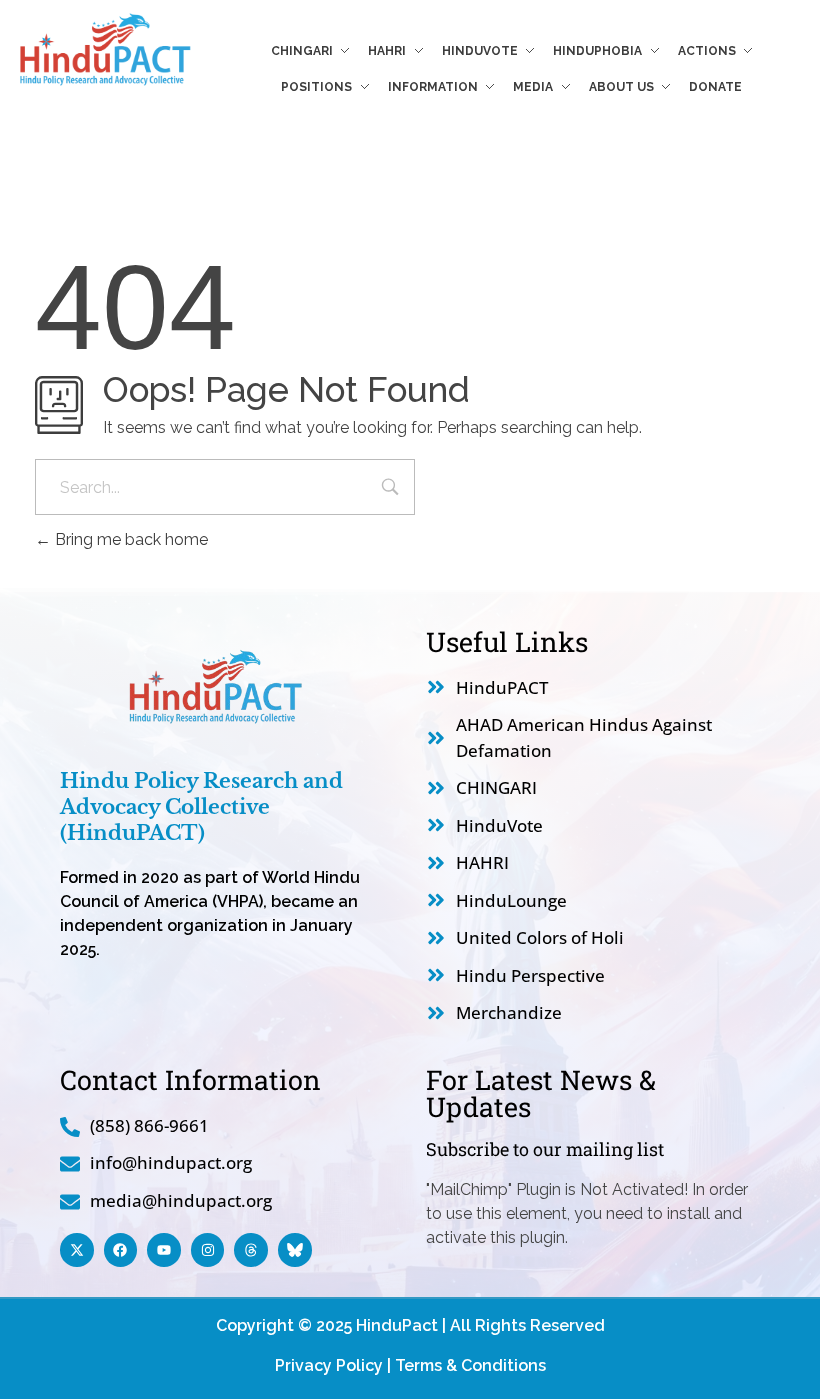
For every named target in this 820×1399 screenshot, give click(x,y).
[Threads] (251, 1250)
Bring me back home (129, 539)
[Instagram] (208, 1250)
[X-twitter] (77, 1250)
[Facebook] (121, 1250)
